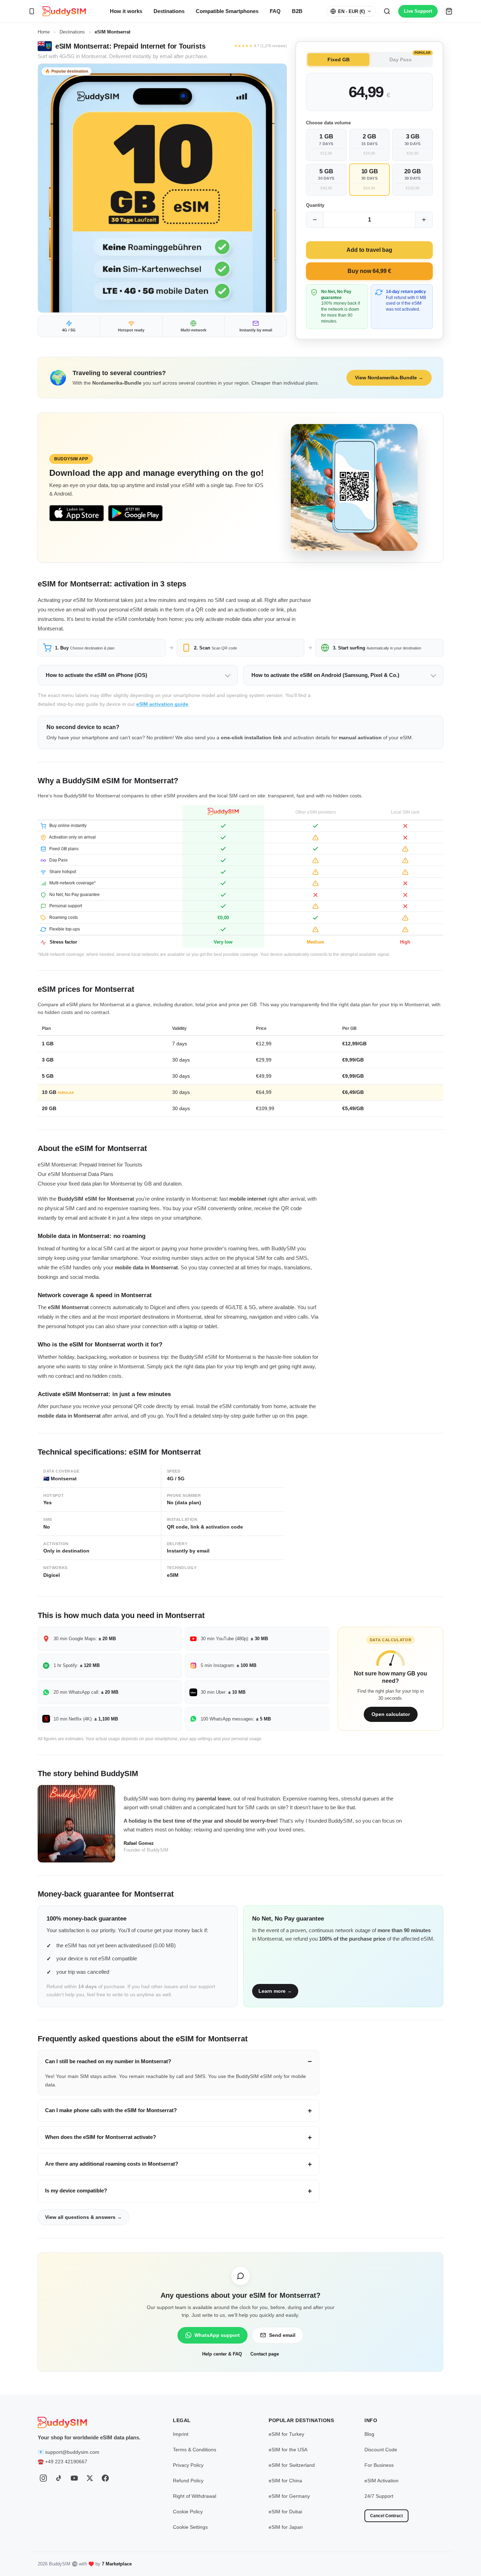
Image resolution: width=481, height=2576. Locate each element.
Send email (282, 2335)
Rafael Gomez (139, 1843)
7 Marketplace (117, 2564)
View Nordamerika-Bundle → (389, 378)
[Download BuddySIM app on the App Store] (77, 513)
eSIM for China (285, 2481)
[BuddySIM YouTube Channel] (74, 2478)
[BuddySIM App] (32, 11)
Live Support (418, 11)
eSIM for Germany (289, 2496)
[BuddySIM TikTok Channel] (59, 2478)
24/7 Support (379, 2496)
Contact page (265, 2354)
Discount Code (381, 2450)
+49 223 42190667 (66, 2462)
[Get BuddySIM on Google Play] (135, 513)
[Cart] (449, 11)
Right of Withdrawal (195, 2496)
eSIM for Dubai (285, 2512)
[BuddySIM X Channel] (90, 2478)
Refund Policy (188, 2481)
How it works (126, 11)
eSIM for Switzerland (292, 2465)
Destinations (169, 11)
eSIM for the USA (288, 2450)
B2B (297, 11)
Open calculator (391, 1714)
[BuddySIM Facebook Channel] (105, 2478)
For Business (379, 2465)
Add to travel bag (369, 250)
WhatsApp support (217, 2335)
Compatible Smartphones (227, 11)
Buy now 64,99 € (369, 271)
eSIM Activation (382, 2481)
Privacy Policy (188, 2465)
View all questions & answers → (83, 2217)
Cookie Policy (188, 2512)
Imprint (181, 2434)
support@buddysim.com (72, 2452)
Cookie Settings (190, 2527)
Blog (369, 2434)
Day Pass (410, 58)
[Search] (387, 11)
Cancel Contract (386, 2516)
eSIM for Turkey (286, 2434)
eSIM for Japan (286, 2527)
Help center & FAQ (222, 2354)
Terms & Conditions (195, 2450)
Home (44, 32)
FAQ (275, 11)
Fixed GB (339, 60)
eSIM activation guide (162, 704)
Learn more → (275, 1991)
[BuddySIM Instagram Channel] (43, 2478)
